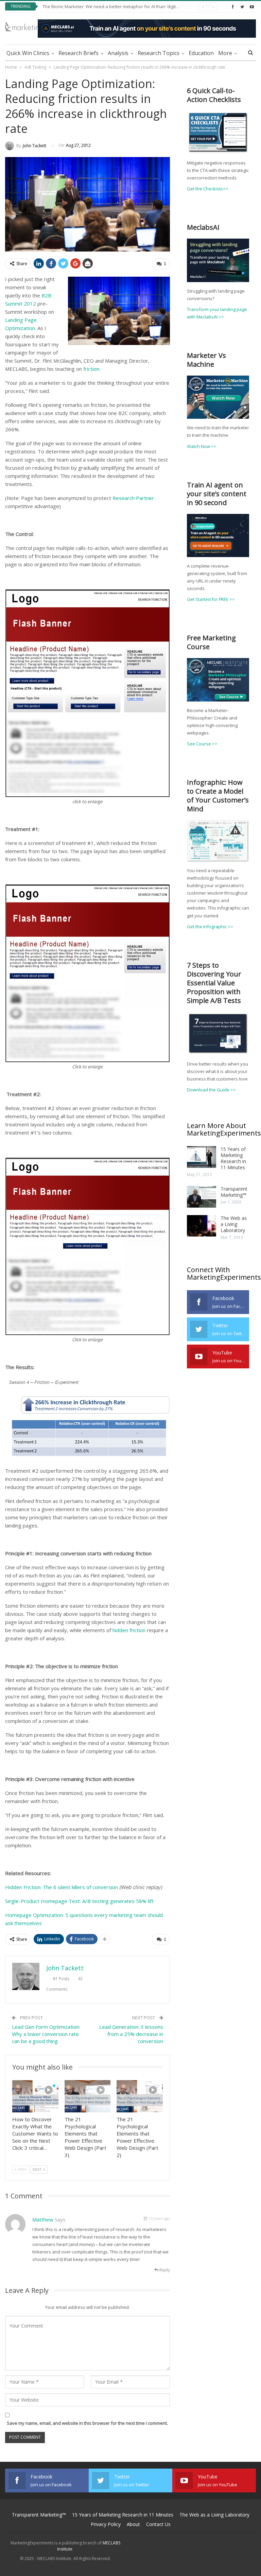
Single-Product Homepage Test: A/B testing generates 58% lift (79, 1901)
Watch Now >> (202, 446)
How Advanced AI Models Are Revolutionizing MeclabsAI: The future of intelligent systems (134, 6)
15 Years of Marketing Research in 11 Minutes (233, 1158)
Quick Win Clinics (28, 53)
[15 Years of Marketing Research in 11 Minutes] (202, 1157)
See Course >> (202, 744)
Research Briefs (79, 53)
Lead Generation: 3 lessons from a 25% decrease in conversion (131, 2034)
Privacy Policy (106, 2524)
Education (201, 53)
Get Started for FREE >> (211, 599)
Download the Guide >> (211, 1090)
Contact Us (158, 2524)
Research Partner (133, 498)
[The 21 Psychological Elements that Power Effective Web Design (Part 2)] (140, 2096)
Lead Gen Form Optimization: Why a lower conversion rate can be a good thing (46, 2034)
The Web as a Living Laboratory (234, 1224)
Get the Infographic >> (210, 927)
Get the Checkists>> (208, 189)
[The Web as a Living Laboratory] (202, 1226)
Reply (164, 2270)
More (225, 53)
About (133, 2524)
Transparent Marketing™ (234, 1192)
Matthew (43, 2219)
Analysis (118, 53)
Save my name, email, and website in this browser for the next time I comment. (87, 2423)
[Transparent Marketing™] (202, 1197)
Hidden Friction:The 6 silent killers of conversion (62, 1887)
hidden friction (129, 1630)
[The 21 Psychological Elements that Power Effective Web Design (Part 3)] (88, 2096)
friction (91, 369)
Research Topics (159, 53)
